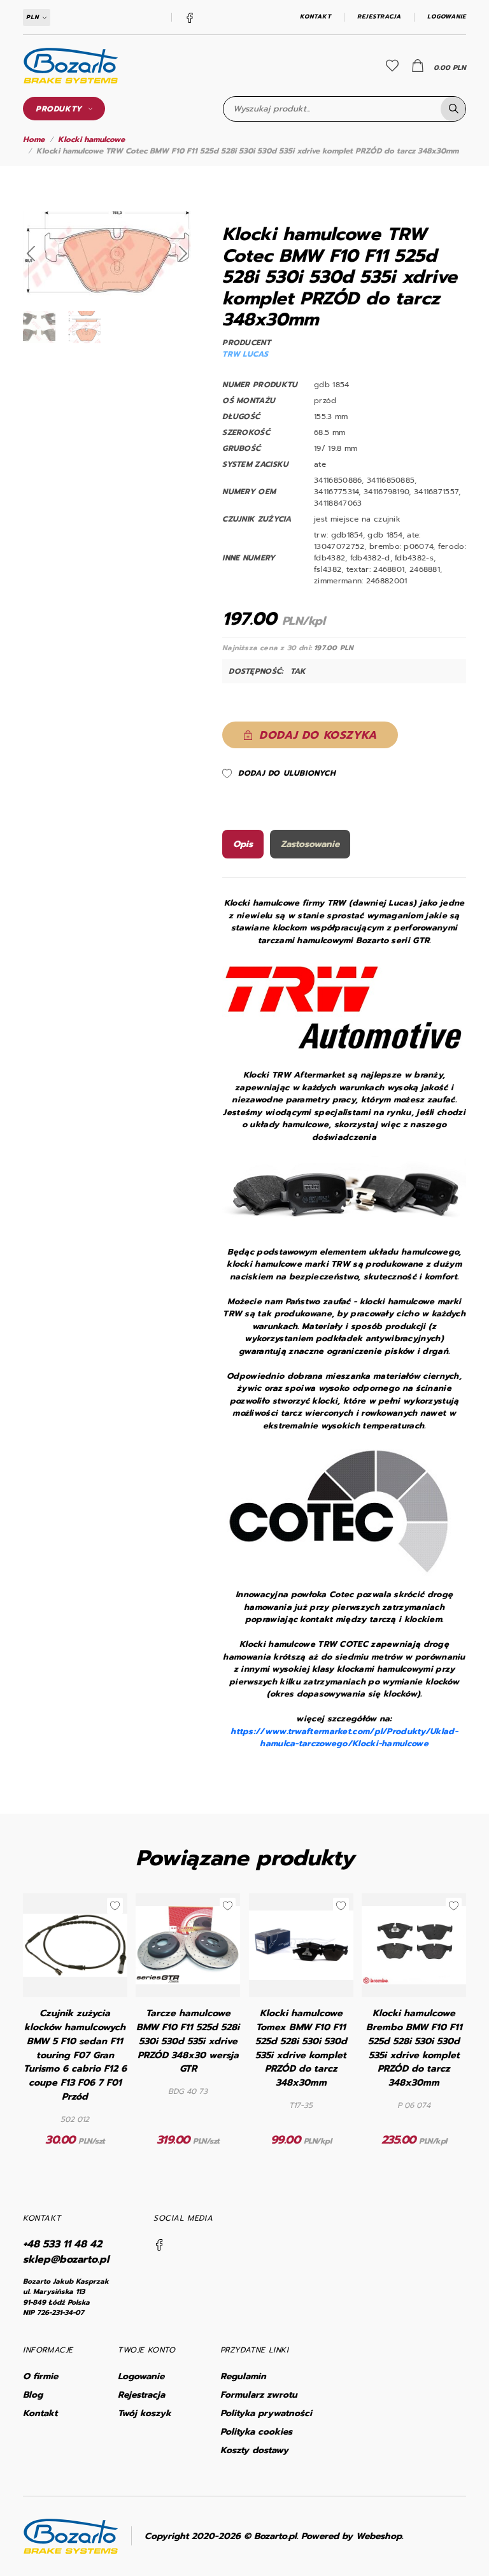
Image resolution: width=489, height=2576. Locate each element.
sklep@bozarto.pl (66, 2259)
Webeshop (379, 2536)
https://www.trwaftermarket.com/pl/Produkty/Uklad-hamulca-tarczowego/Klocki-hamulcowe (344, 1738)
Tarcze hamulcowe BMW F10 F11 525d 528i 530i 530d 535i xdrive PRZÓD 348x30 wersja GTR (188, 2041)
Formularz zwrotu (259, 2395)
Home (34, 139)
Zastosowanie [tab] (310, 844)
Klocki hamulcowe (91, 139)
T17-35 (301, 2105)
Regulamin (243, 2376)
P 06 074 (414, 2105)
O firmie (40, 2376)
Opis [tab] (243, 844)
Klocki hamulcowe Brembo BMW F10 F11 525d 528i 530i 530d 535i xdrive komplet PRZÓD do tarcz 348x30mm (414, 2048)
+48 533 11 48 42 (62, 2244)
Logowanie (447, 17)
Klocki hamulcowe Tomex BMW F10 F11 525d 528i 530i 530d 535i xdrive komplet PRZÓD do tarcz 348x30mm (301, 2048)
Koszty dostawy (254, 2450)
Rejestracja (379, 17)
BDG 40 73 (188, 2091)
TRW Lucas (245, 354)
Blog (33, 2395)
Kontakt (315, 17)
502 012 (75, 2119)
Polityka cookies (256, 2432)
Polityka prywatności (266, 2413)
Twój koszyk (145, 2413)
